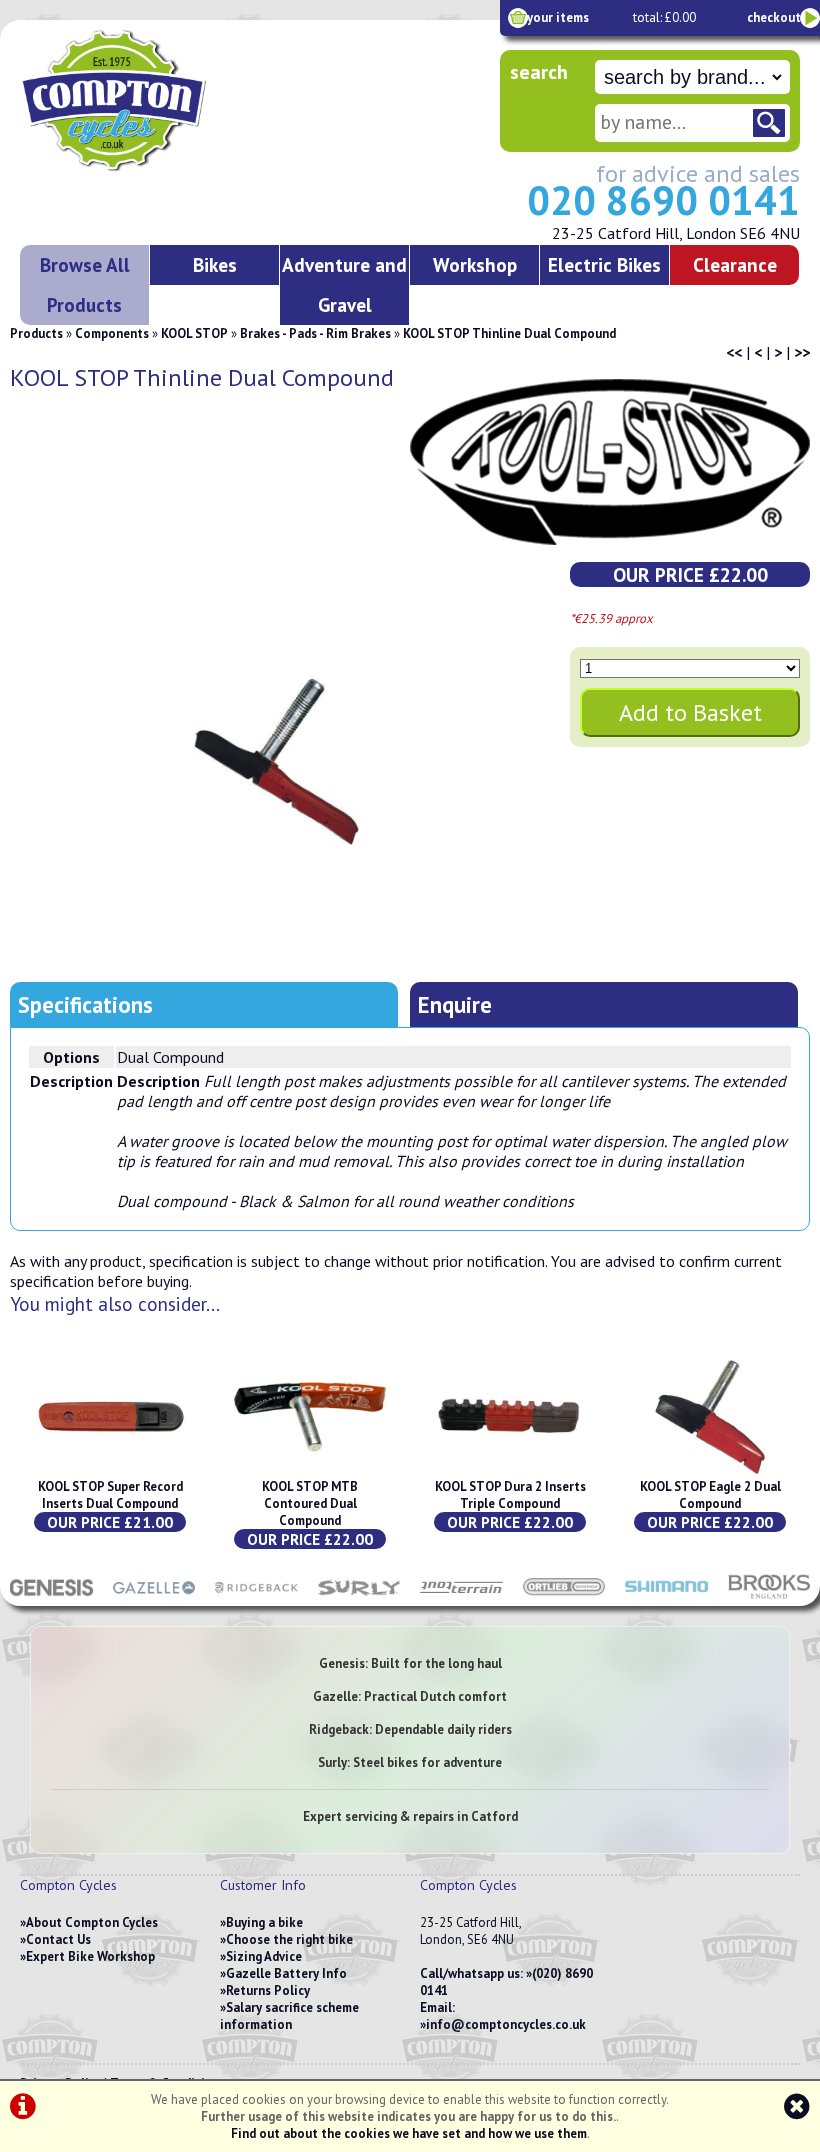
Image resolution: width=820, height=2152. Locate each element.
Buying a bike (264, 1922)
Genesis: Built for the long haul (410, 1663)
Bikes (215, 264)
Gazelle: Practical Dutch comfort (410, 1696)
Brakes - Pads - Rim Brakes (315, 333)
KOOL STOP (194, 333)
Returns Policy (268, 1990)
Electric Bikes (604, 264)
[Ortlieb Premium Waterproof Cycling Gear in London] (564, 1596)
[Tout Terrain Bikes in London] (461, 1596)
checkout (774, 17)
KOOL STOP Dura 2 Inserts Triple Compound (510, 1495)
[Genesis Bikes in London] (51, 1596)
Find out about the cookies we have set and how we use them (409, 2133)
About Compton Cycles (92, 1922)
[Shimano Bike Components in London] (666, 1596)
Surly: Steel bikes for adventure (410, 1762)
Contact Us (58, 1939)
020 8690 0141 (663, 200)
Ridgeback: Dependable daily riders (410, 1729)
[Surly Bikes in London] (359, 1596)
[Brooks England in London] (769, 1596)
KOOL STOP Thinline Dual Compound (509, 333)
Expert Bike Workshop (90, 1956)
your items (558, 17)
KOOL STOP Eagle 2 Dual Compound (710, 1495)
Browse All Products (85, 284)
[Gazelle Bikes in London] (154, 1596)
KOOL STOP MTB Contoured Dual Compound (310, 1503)
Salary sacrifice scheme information (289, 2016)
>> (802, 352)
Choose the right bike (289, 1939)
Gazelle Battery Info (286, 1973)
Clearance (735, 264)
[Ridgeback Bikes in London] (256, 1596)
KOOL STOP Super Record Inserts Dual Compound (110, 1495)
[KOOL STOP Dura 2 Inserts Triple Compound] (510, 1469)
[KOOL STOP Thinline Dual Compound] (276, 762)
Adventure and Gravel (344, 284)
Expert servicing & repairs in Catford (410, 1816)
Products (36, 333)
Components (112, 333)
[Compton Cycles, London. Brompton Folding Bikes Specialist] (170, 167)
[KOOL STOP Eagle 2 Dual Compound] (710, 1469)
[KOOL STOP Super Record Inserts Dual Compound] (110, 1469)
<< (734, 352)
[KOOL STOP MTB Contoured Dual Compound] (310, 1469)
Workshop (475, 264)
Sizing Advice (264, 1956)
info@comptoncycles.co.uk (506, 2024)
